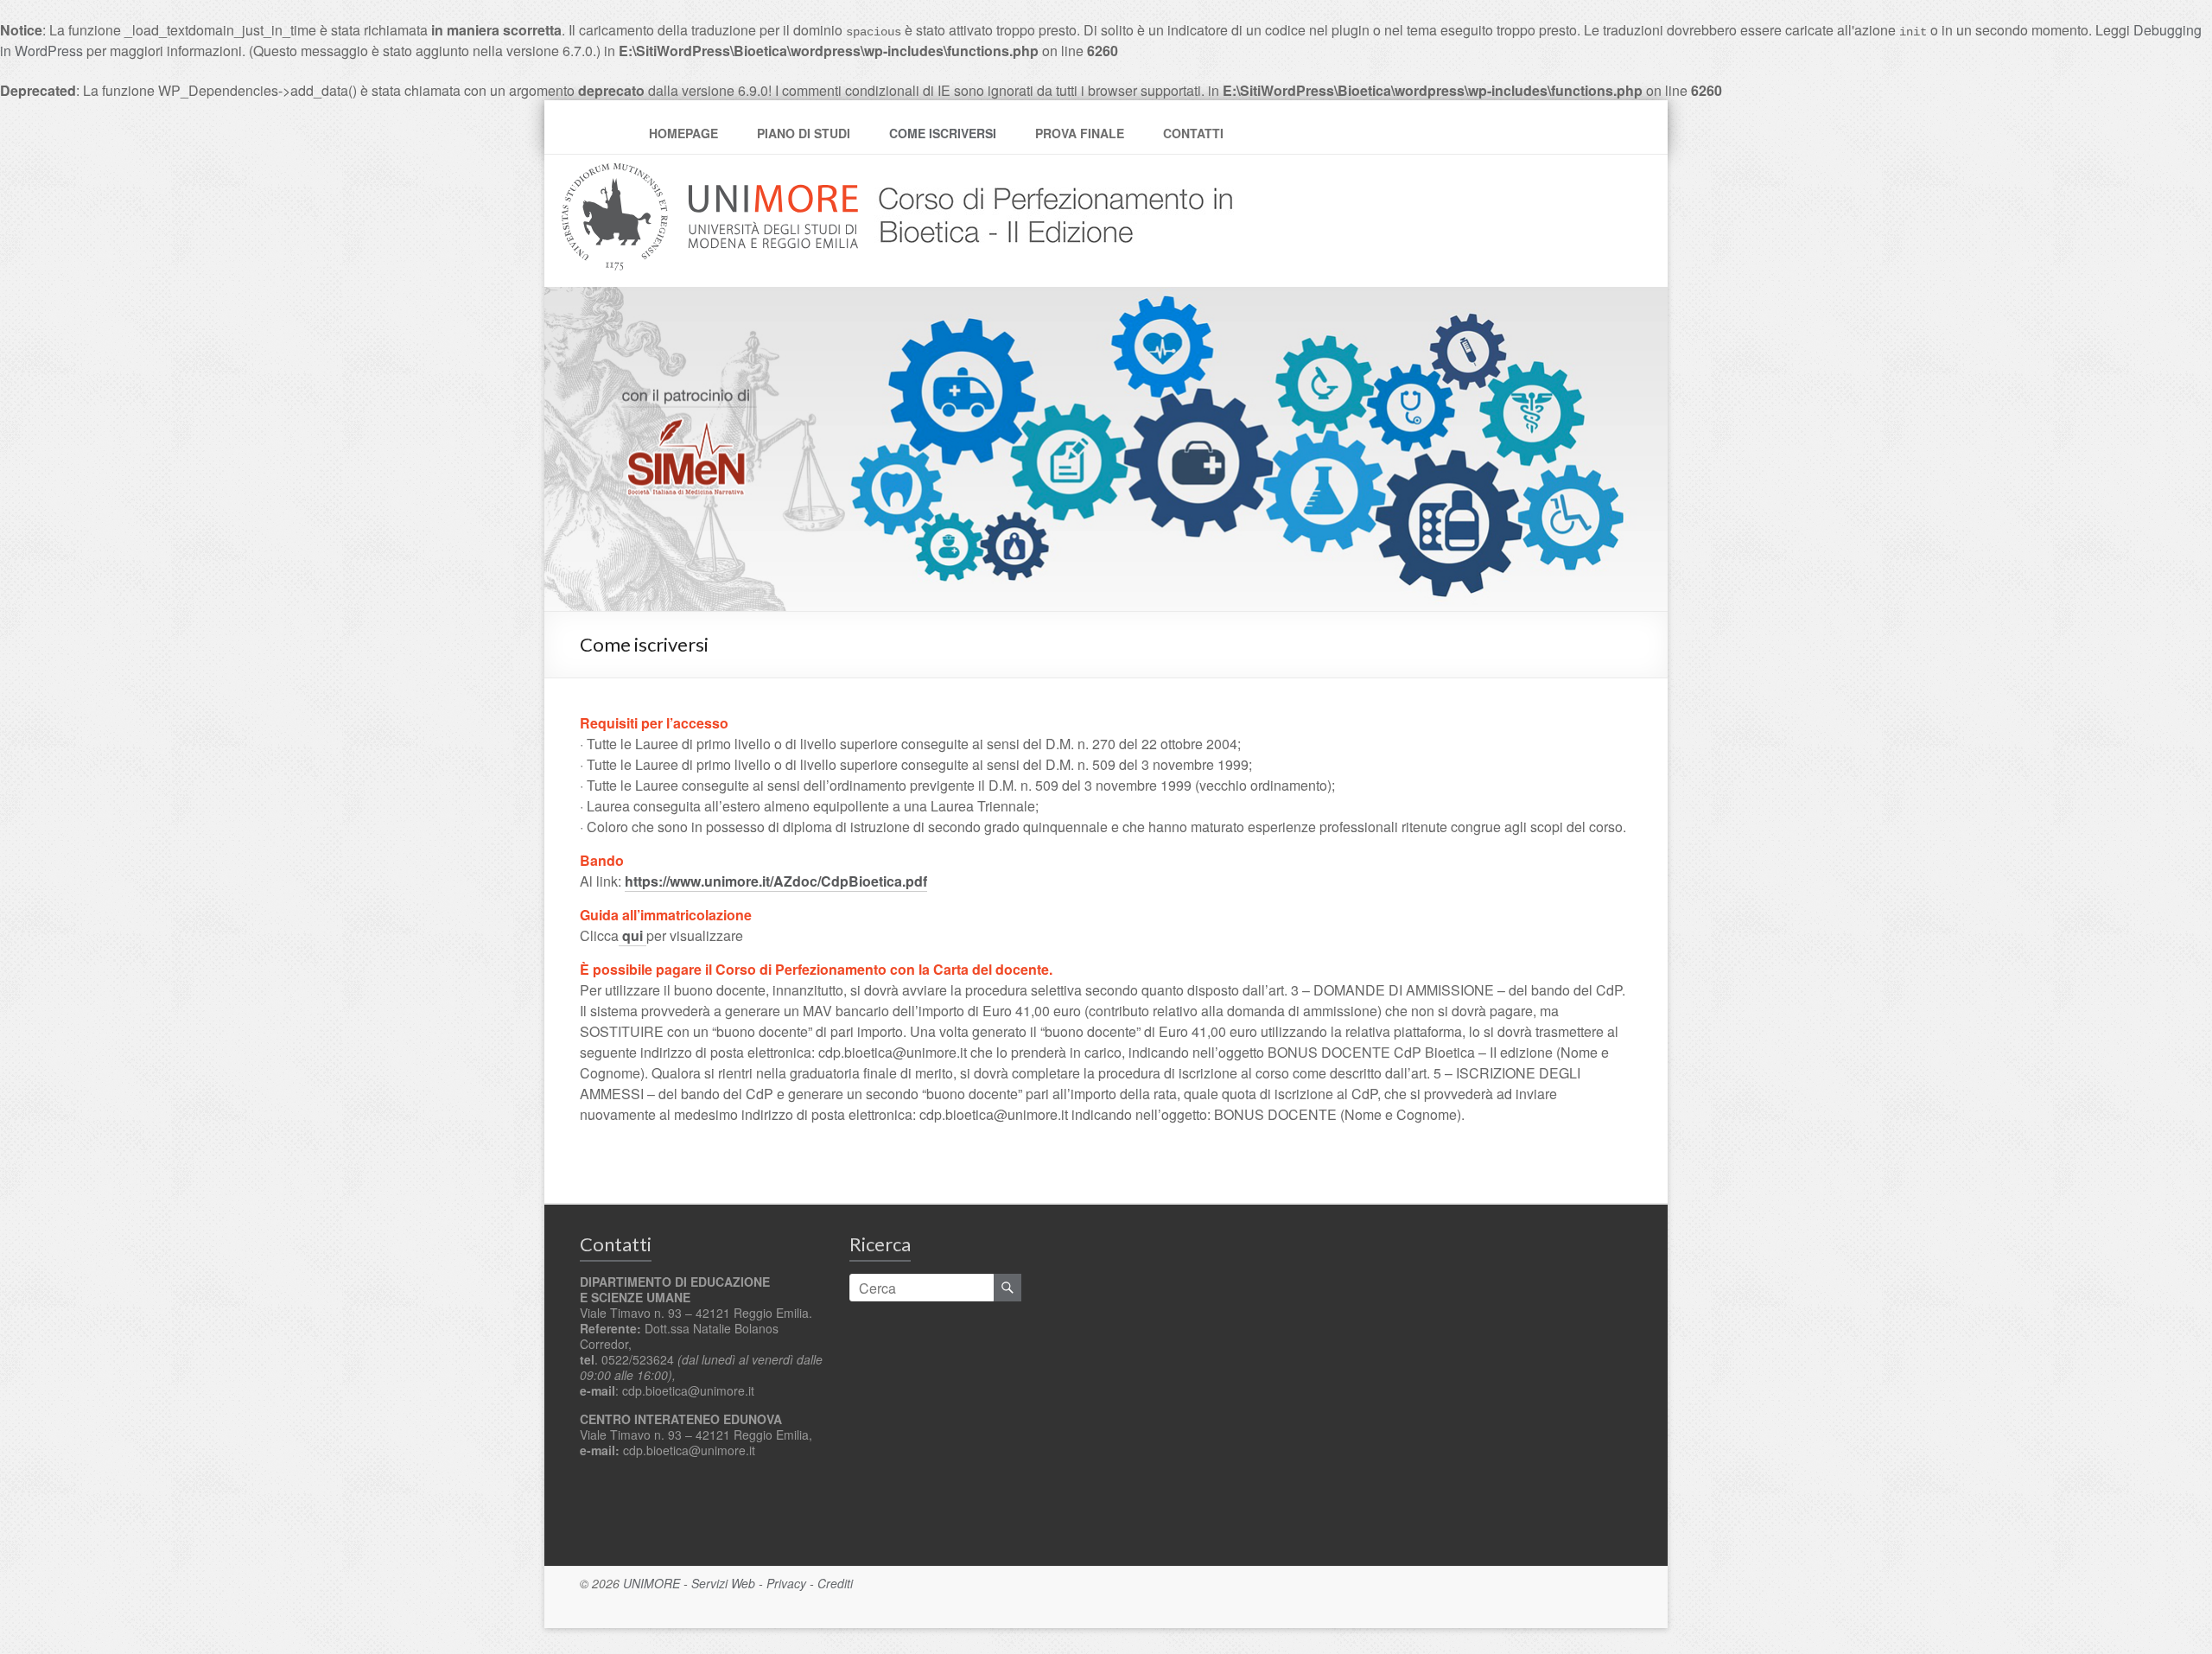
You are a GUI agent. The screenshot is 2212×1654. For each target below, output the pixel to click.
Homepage (683, 133)
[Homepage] (1049, 173)
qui (632, 935)
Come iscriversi (943, 133)
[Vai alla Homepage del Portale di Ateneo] (712, 173)
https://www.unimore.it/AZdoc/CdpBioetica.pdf (776, 881)
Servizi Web (723, 1583)
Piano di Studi (804, 133)
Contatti (1193, 133)
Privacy (786, 1583)
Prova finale (1080, 133)
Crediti (835, 1583)
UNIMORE (652, 1583)
